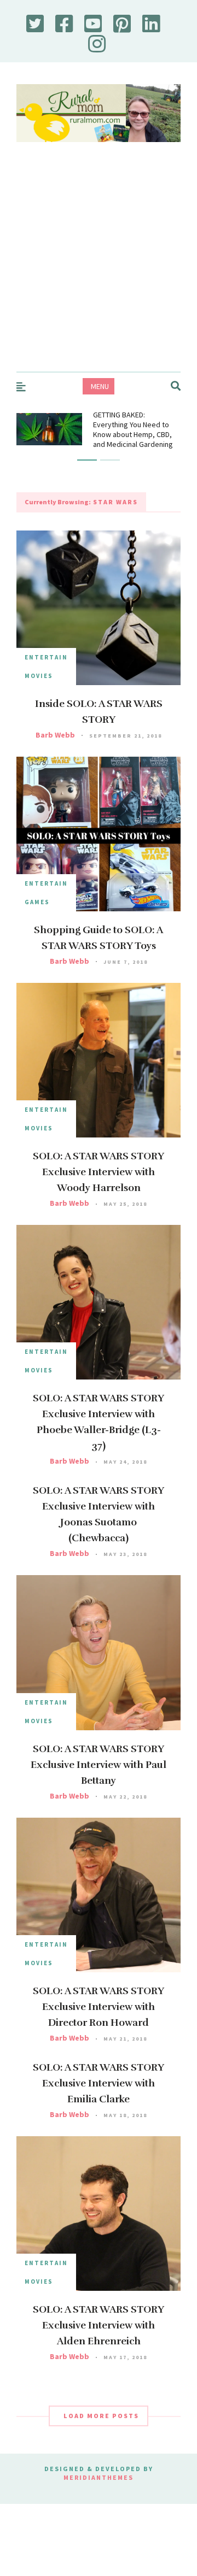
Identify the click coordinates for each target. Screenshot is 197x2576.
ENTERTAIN (46, 657)
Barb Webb (55, 735)
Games (37, 902)
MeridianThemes (99, 2477)
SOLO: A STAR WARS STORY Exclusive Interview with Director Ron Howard (99, 2007)
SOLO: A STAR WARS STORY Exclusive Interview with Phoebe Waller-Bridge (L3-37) (99, 1422)
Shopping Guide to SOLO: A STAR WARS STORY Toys (99, 938)
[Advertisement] (99, 268)
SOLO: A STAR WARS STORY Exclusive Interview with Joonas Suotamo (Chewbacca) (99, 1514)
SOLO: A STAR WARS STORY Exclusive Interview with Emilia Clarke (99, 2083)
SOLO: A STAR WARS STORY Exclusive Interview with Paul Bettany (99, 1765)
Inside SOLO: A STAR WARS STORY (99, 712)
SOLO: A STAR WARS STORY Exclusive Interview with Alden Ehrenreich (99, 2325)
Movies (39, 676)
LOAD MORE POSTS (101, 2416)
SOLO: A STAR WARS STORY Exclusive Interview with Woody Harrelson (99, 1172)
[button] (87, 460)
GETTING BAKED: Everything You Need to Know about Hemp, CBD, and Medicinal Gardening (133, 429)
